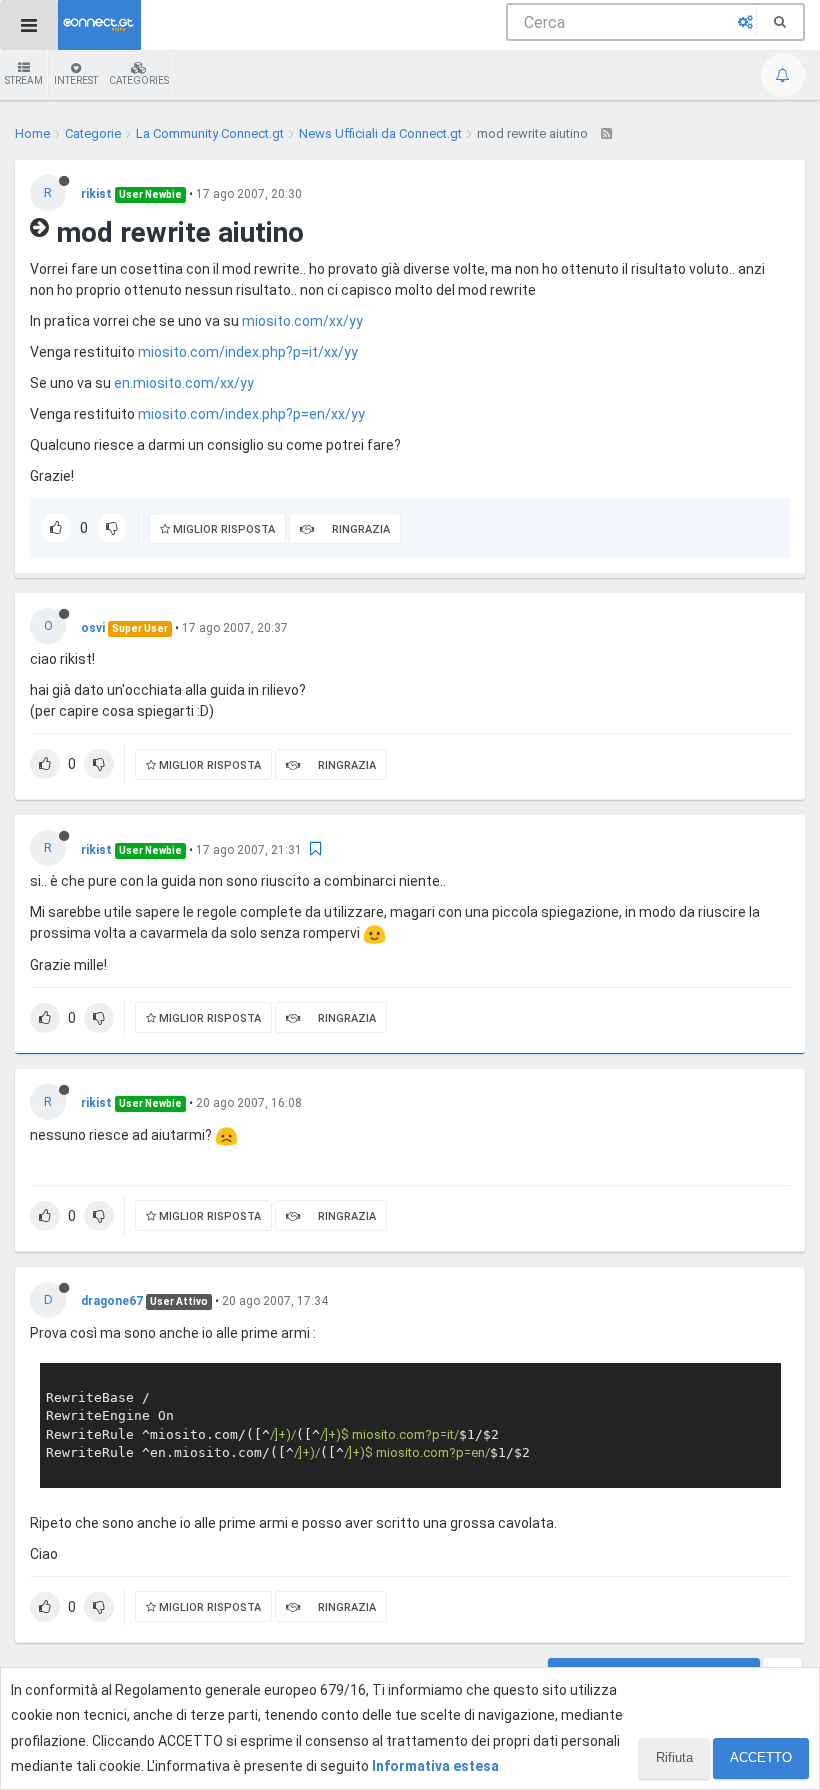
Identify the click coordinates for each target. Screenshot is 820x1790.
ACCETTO (761, 1757)
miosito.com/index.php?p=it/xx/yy (248, 352)
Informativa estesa (435, 1766)
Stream (24, 80)
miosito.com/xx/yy (302, 321)
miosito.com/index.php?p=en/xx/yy (251, 414)
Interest (76, 80)
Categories (139, 80)
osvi (93, 628)
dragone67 (112, 1301)
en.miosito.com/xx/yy (184, 383)
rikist (96, 194)
